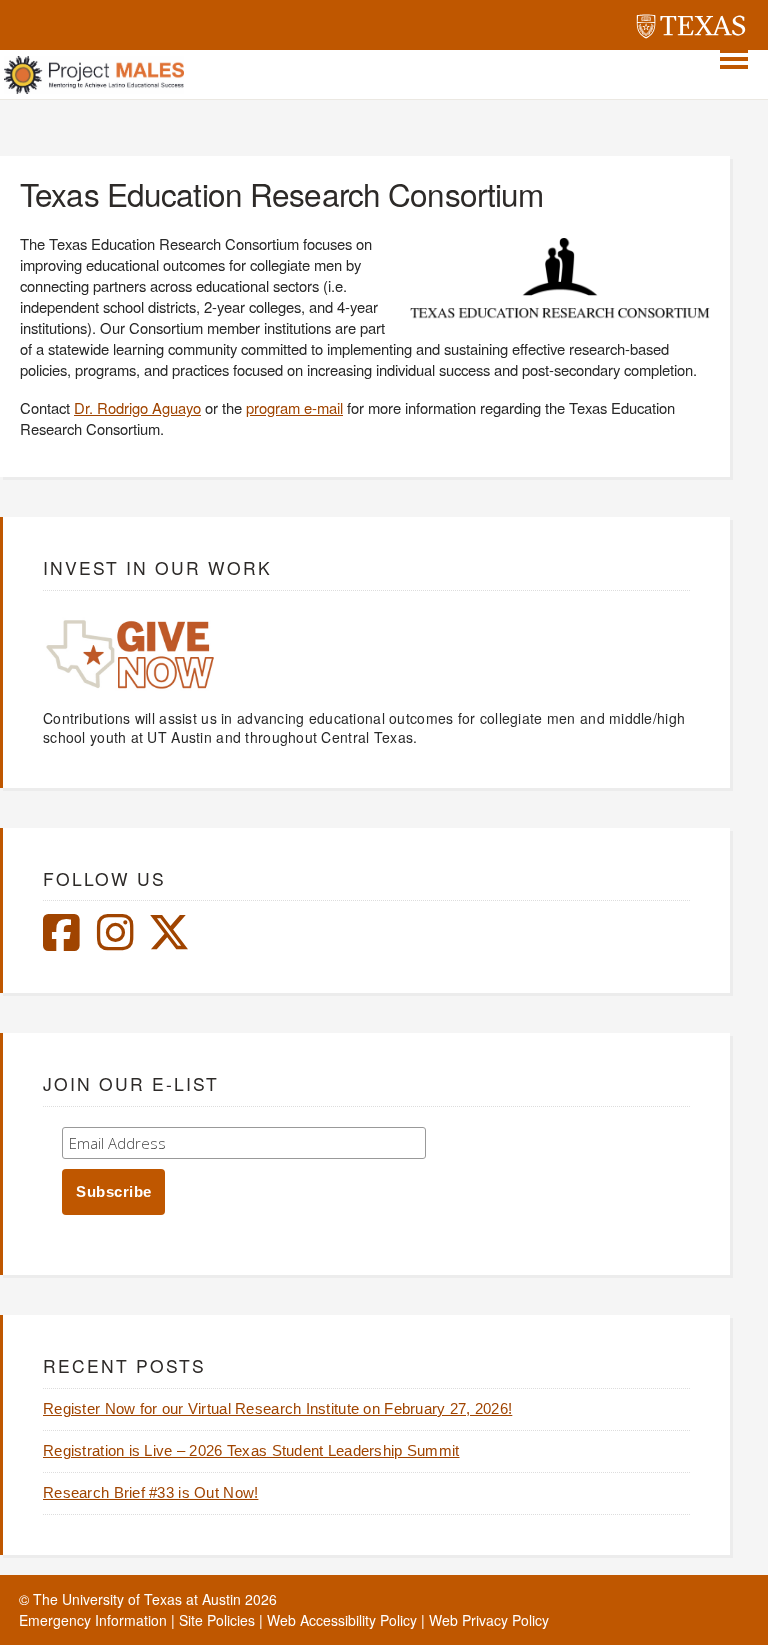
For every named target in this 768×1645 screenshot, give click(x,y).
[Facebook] (61, 942)
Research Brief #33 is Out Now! (150, 1493)
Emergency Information (93, 1620)
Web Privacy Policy (489, 1620)
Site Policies (217, 1620)
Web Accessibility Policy (342, 1620)
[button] (734, 59)
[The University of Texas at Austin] (691, 29)
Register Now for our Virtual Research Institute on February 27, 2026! (277, 1409)
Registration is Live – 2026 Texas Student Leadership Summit (251, 1451)
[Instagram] (115, 942)
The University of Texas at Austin (137, 1599)
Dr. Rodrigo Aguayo (137, 407)
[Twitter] (169, 942)
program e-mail (294, 407)
